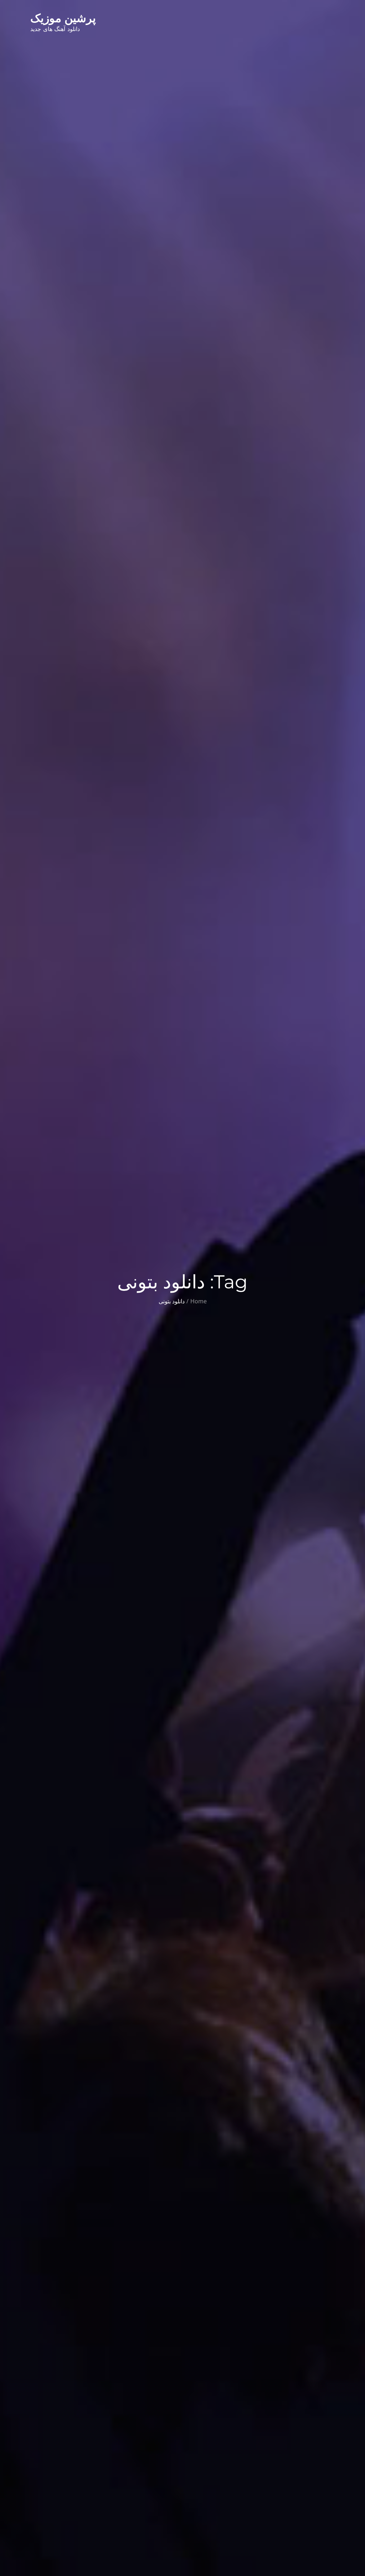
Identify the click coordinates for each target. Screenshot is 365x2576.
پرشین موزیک (63, 18)
